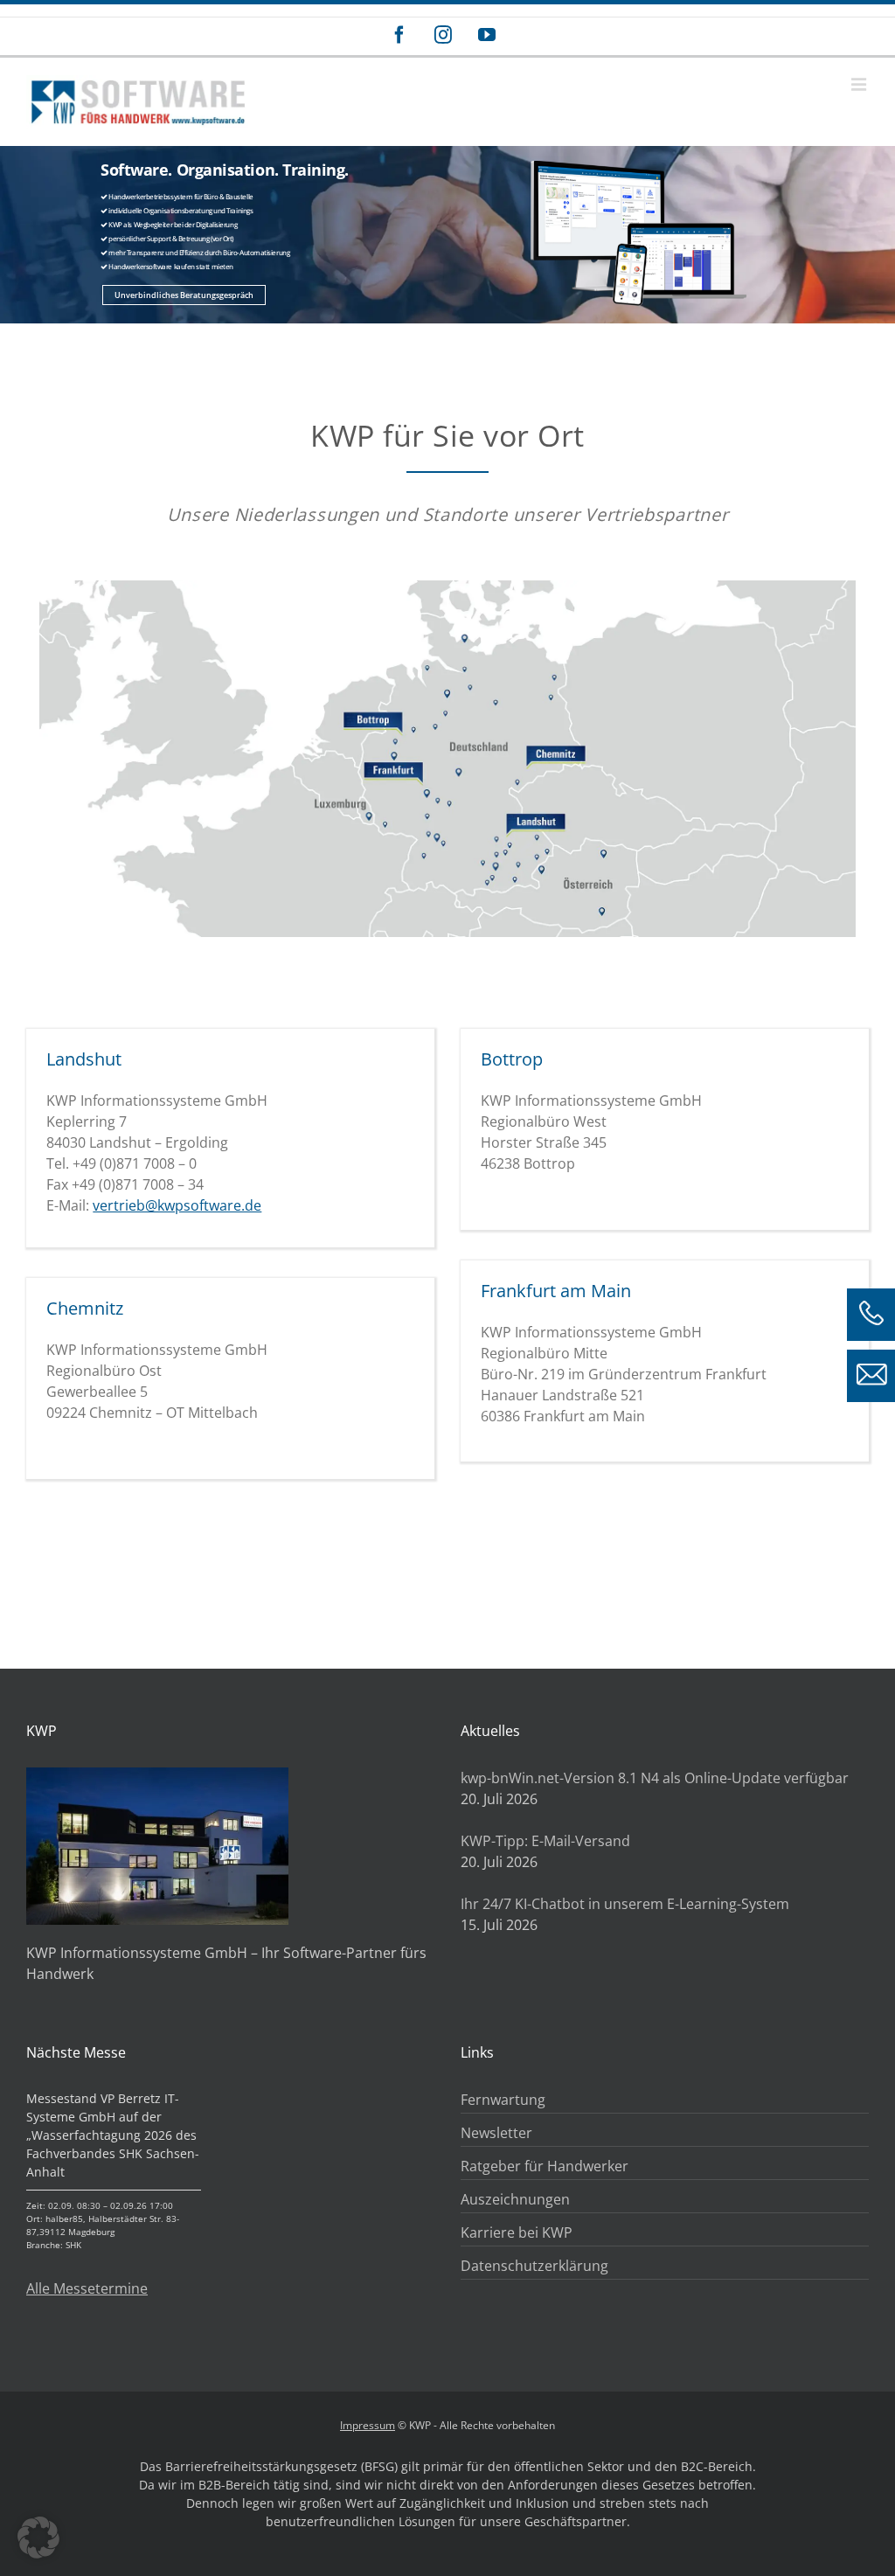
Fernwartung (503, 2100)
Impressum (368, 2425)
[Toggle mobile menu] (860, 84)
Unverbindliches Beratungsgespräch (184, 295)
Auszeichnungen (515, 2199)
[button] (38, 2538)
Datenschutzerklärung (534, 2266)
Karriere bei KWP (517, 2232)
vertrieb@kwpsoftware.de (177, 1205)
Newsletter (496, 2133)
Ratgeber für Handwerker (545, 2166)
